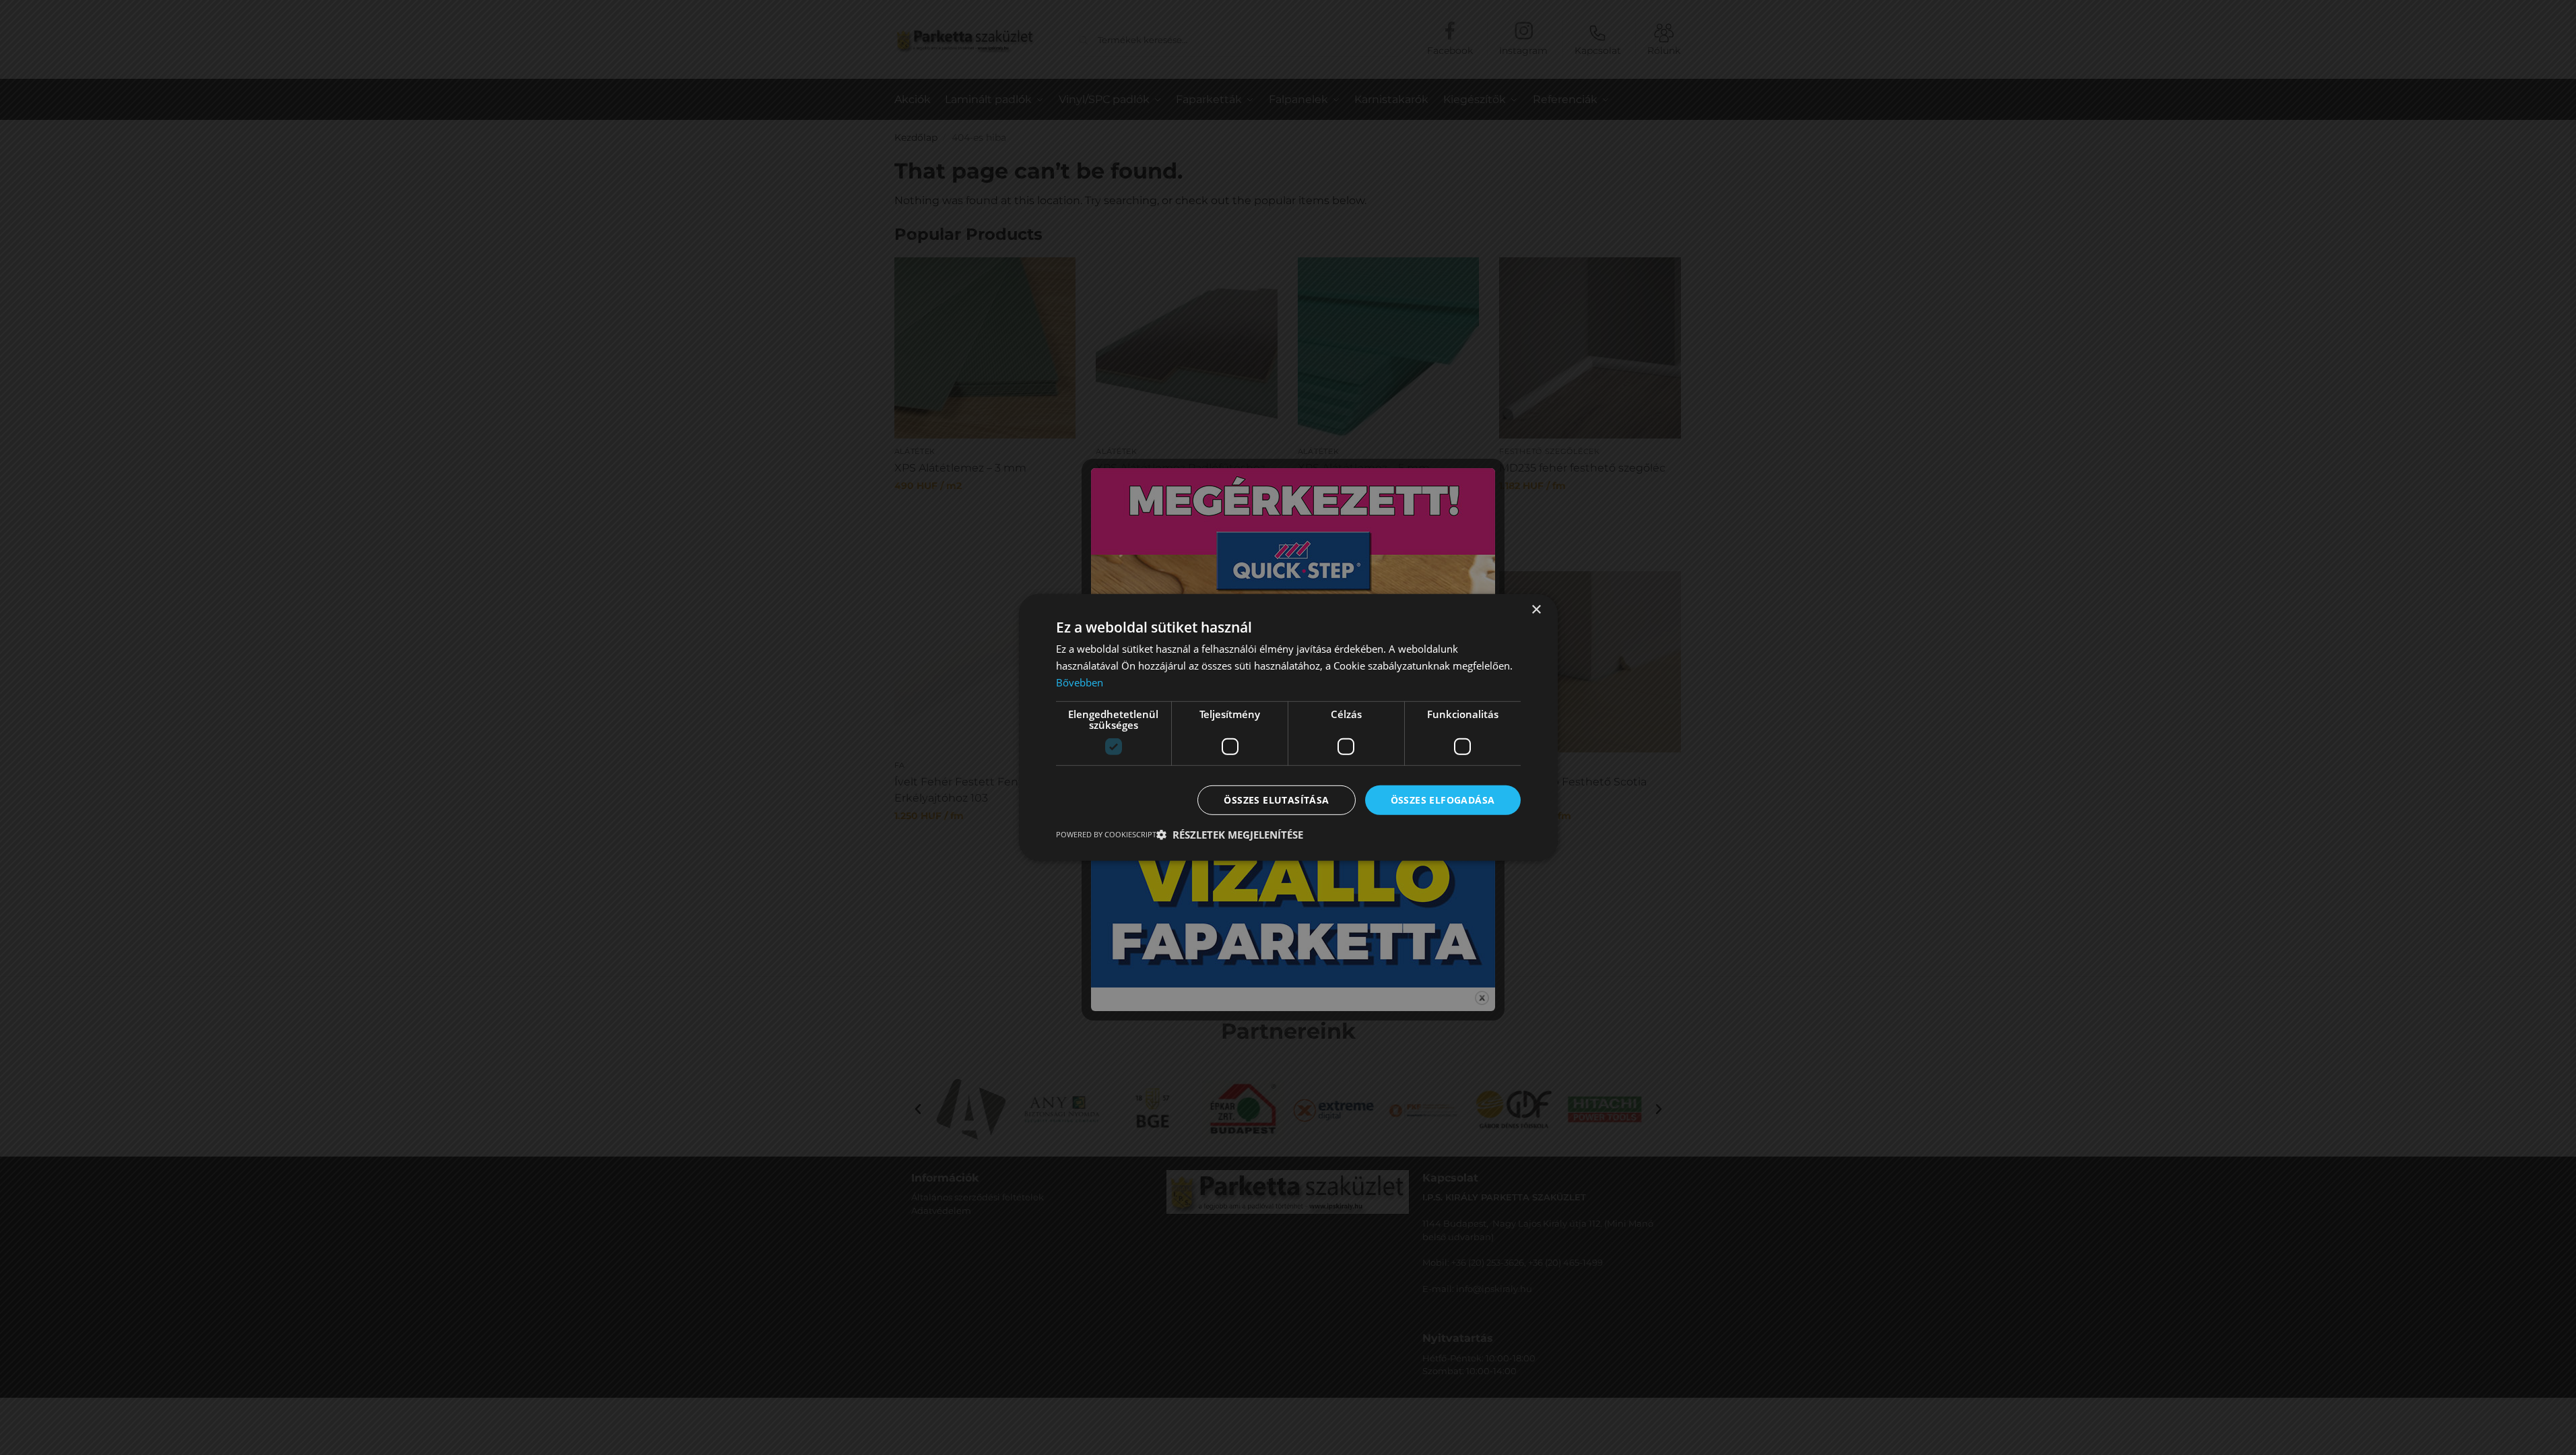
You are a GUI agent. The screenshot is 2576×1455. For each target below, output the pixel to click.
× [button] (1536, 610)
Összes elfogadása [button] (1443, 799)
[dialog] (1288, 727)
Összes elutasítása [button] (1276, 799)
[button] (1230, 835)
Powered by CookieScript (1106, 834)
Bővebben (1080, 682)
